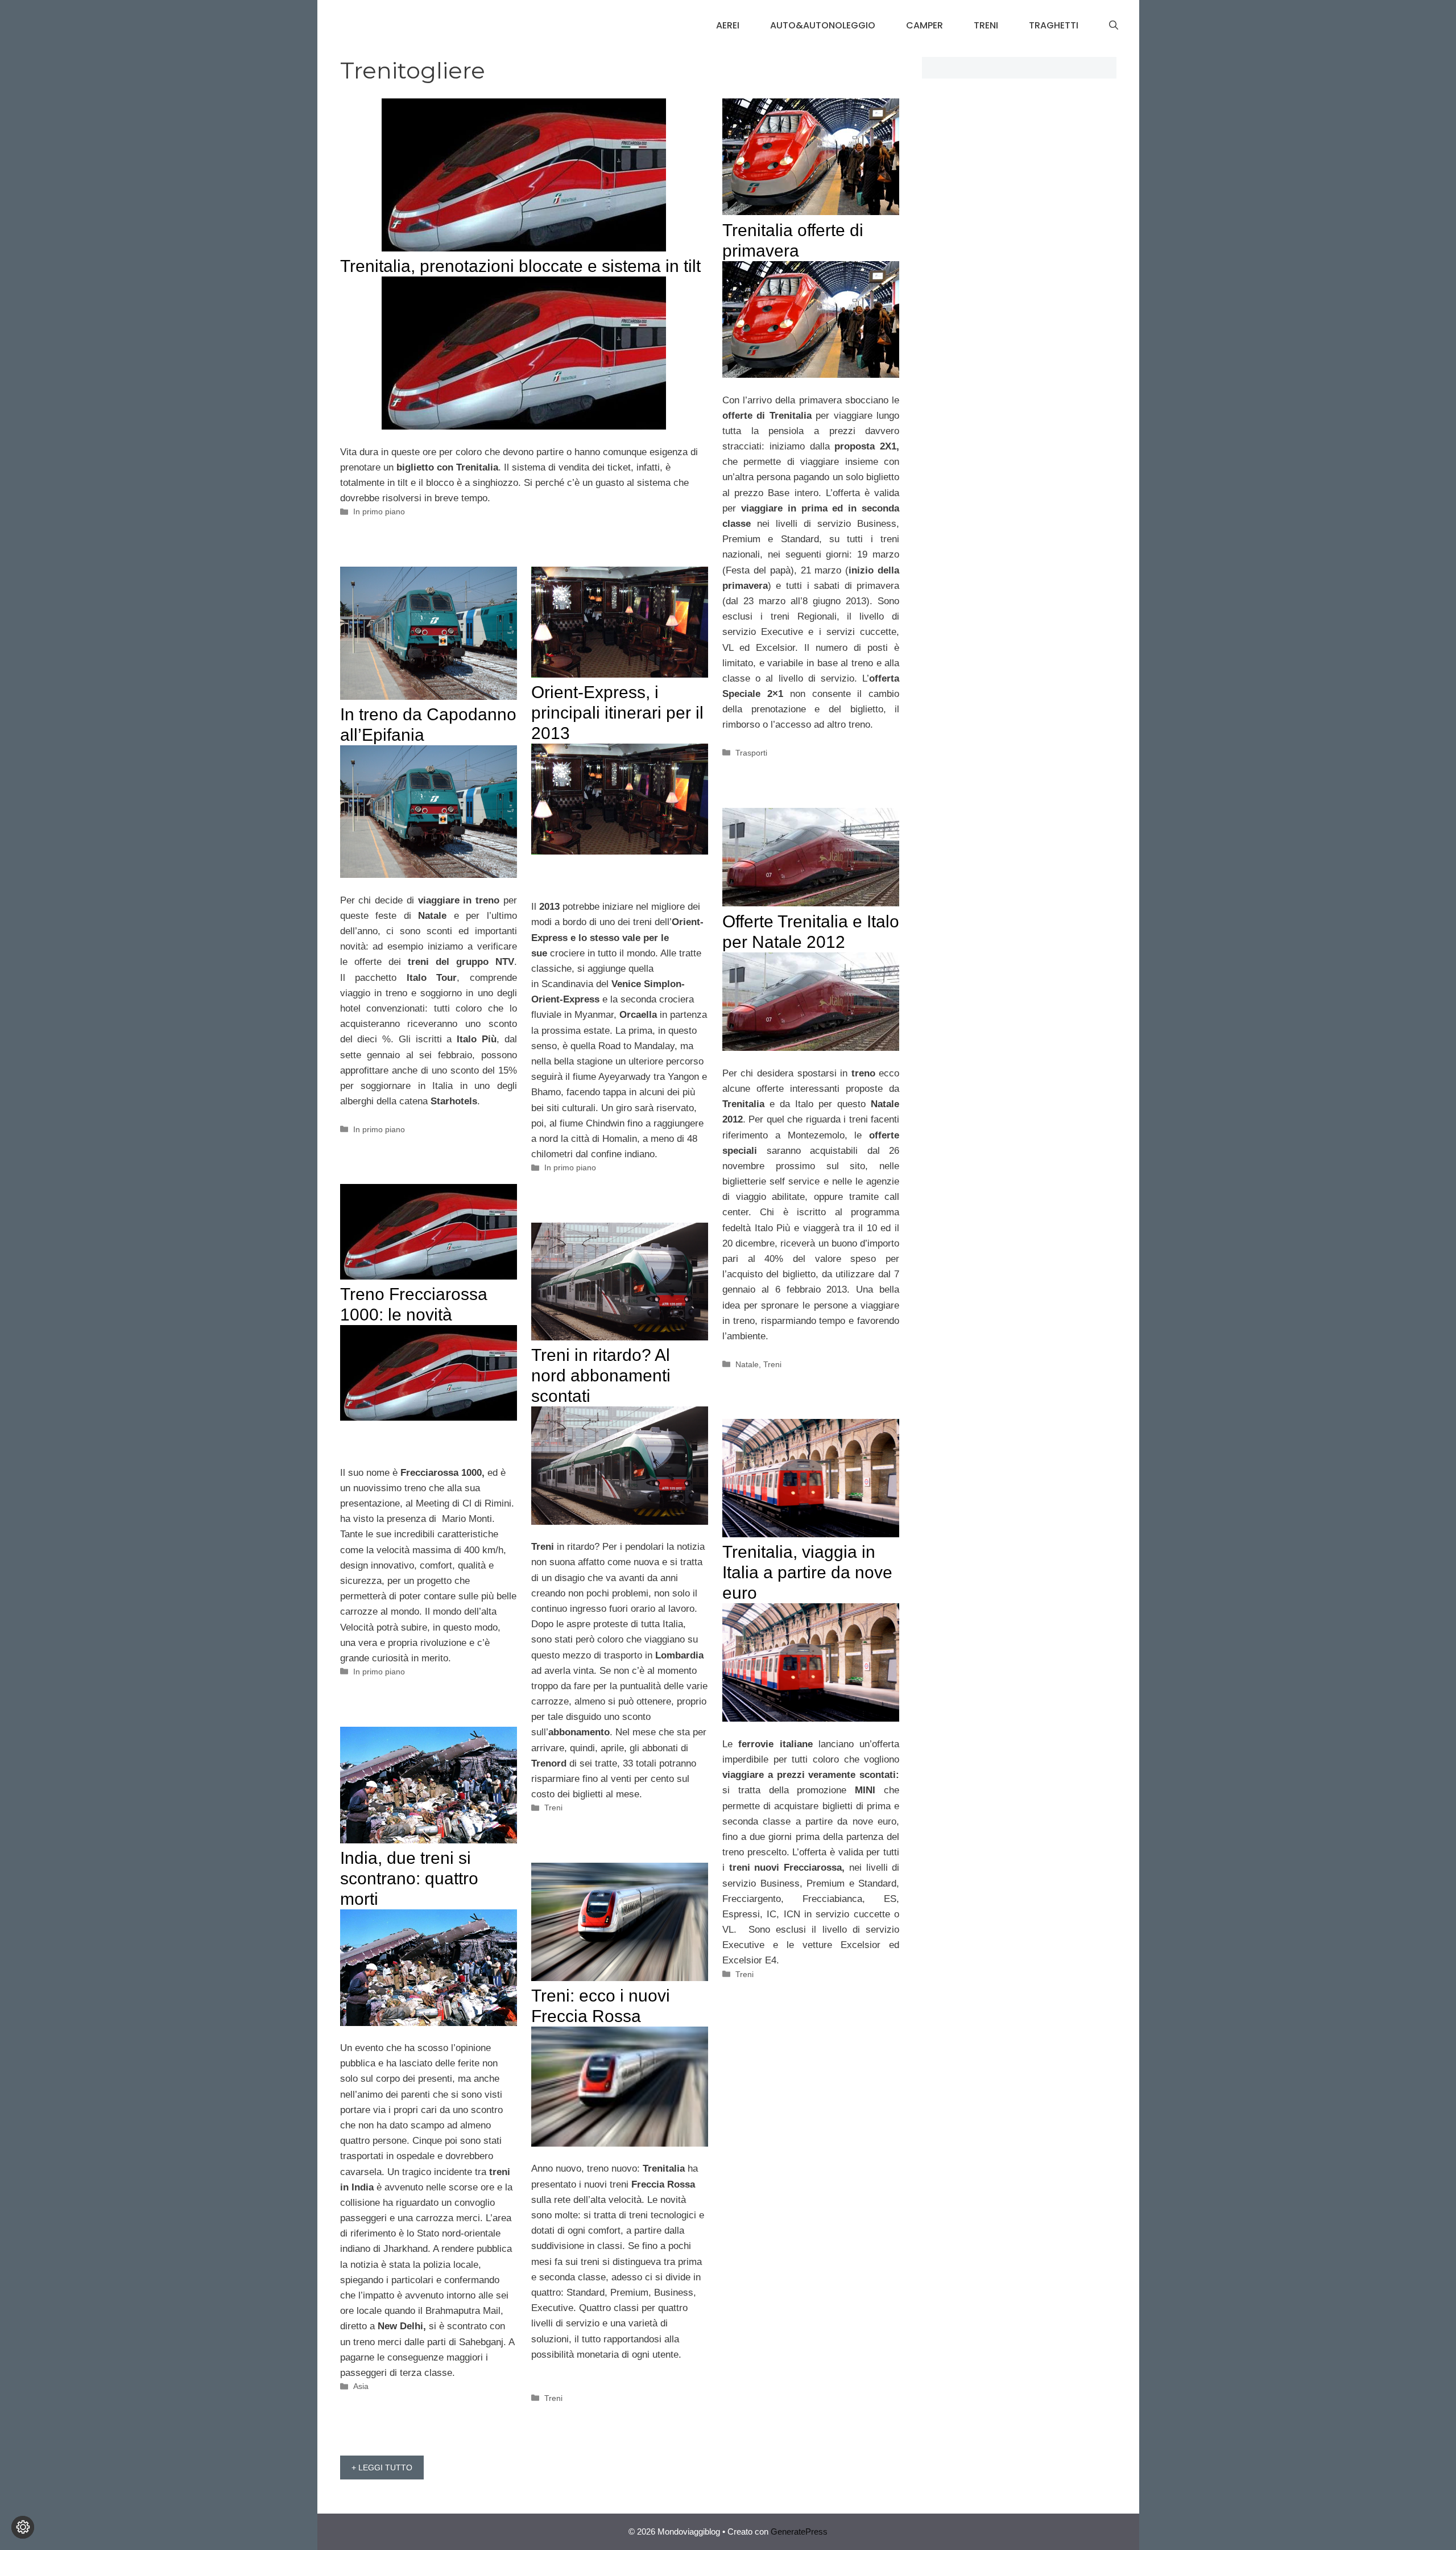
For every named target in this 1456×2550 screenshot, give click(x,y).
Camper (925, 25)
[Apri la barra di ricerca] (1114, 26)
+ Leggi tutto (382, 2468)
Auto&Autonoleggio (823, 25)
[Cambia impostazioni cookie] (23, 2527)
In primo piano (379, 511)
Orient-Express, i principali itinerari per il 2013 (617, 713)
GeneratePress (799, 2532)
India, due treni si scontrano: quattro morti (409, 1878)
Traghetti (1054, 25)
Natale (747, 1364)
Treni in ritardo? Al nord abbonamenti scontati (601, 1375)
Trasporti (751, 753)
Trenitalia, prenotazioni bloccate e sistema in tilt (520, 266)
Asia (361, 2386)
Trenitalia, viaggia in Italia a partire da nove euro (807, 1572)
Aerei (728, 25)
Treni (986, 25)
